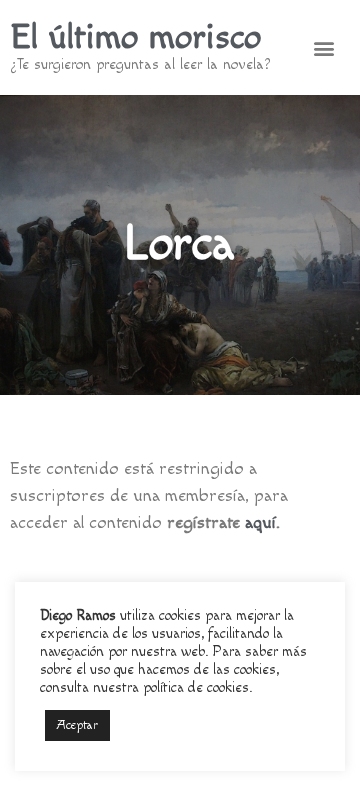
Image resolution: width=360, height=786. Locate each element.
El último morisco (135, 37)
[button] (324, 47)
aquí (260, 522)
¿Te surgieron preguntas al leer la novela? (140, 64)
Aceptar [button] (77, 725)
